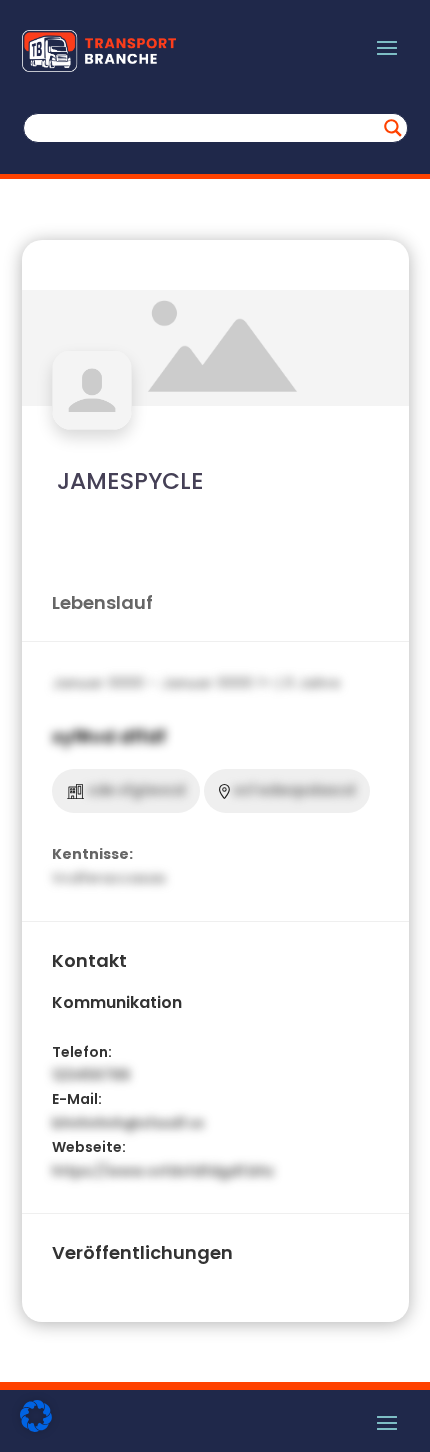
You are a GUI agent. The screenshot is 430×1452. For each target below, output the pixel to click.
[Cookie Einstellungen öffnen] (36, 1427)
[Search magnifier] (393, 128)
